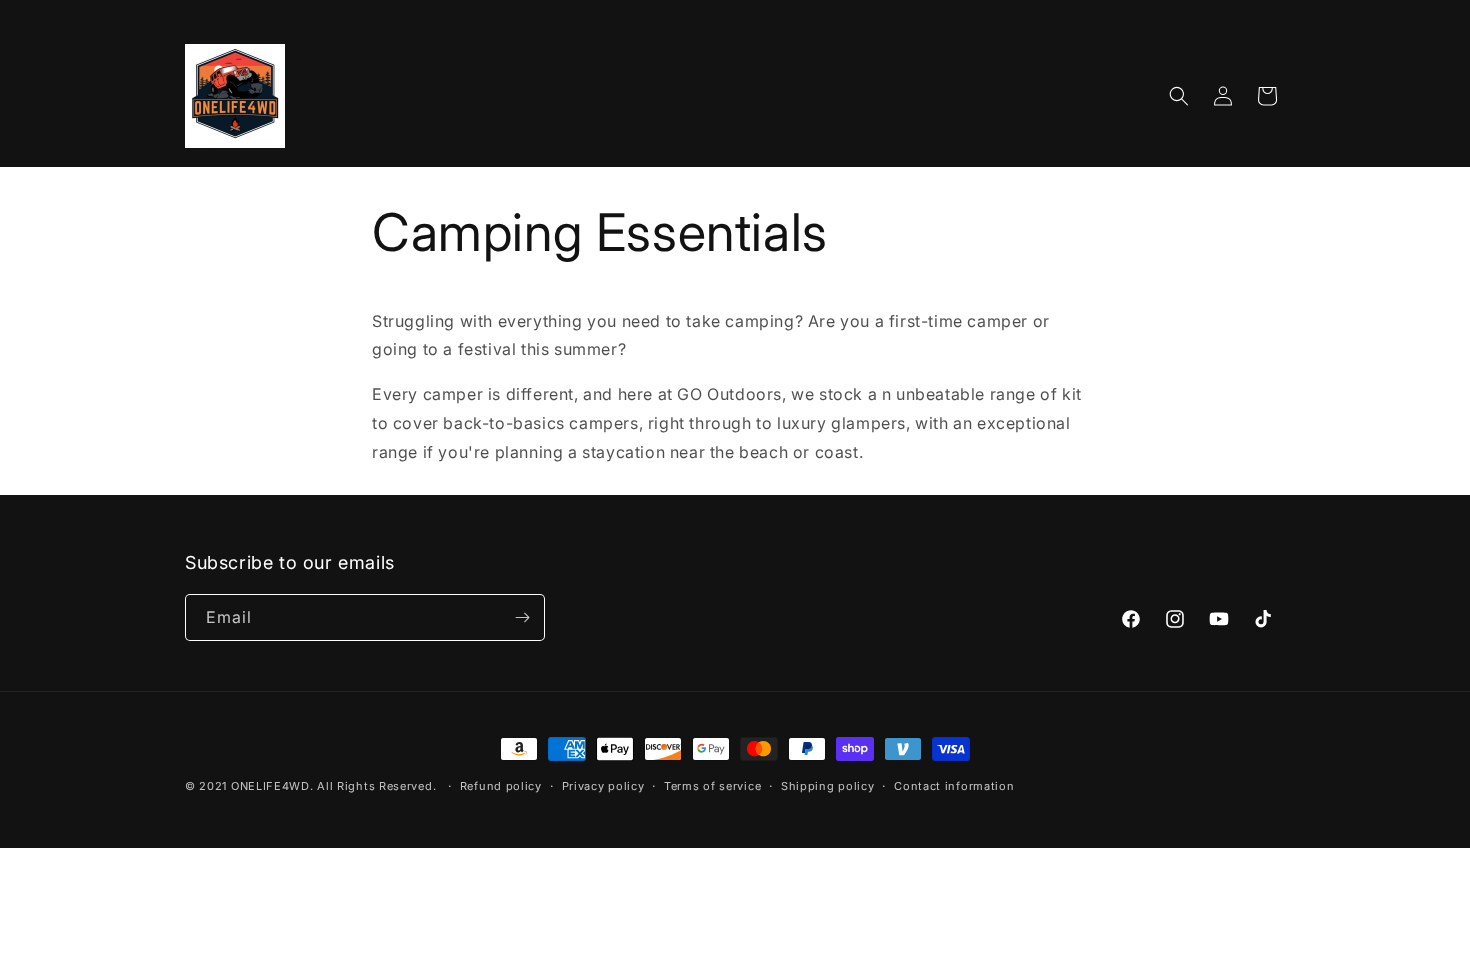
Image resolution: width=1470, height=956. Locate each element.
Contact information (954, 786)
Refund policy (501, 786)
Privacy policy (603, 786)
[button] (1179, 96)
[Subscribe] (522, 617)
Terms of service (712, 786)
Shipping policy (828, 786)
